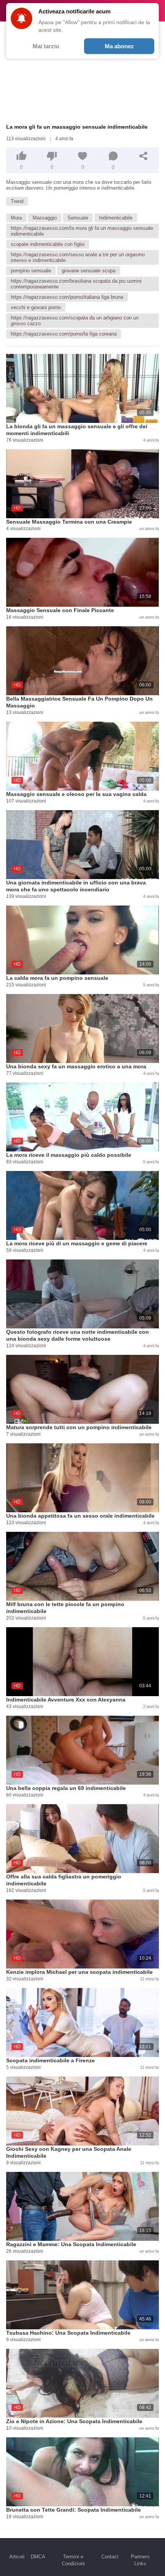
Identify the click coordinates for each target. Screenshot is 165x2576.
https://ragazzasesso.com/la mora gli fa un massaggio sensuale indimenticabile (82, 231)
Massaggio (45, 218)
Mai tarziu (46, 46)
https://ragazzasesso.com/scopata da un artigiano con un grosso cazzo (75, 321)
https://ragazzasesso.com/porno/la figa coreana (64, 334)
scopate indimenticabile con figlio (48, 244)
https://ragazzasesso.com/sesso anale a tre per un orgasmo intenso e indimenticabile (78, 257)
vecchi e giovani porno (36, 307)
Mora (16, 218)
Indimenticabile (116, 218)
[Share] (144, 156)
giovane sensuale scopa (89, 271)
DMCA (38, 2557)
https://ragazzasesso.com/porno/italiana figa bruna (67, 297)
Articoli (17, 2557)
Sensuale (78, 218)
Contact (110, 2557)
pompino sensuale (31, 271)
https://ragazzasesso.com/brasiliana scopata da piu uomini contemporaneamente (76, 284)
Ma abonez (119, 46)
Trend (17, 201)
